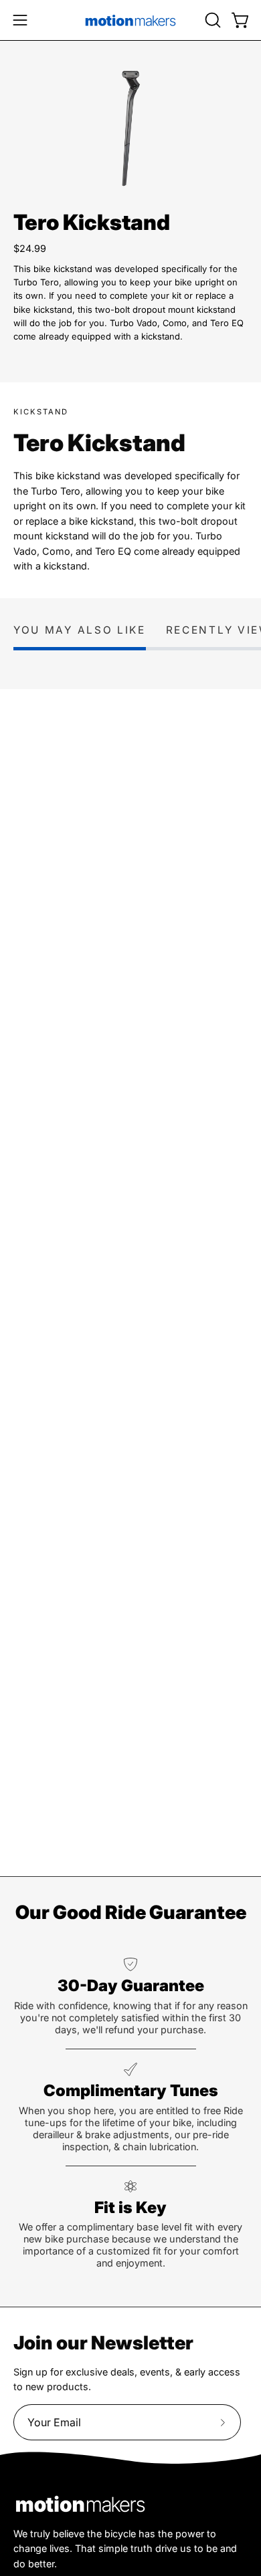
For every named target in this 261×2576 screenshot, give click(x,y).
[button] (211, 20)
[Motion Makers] (130, 20)
